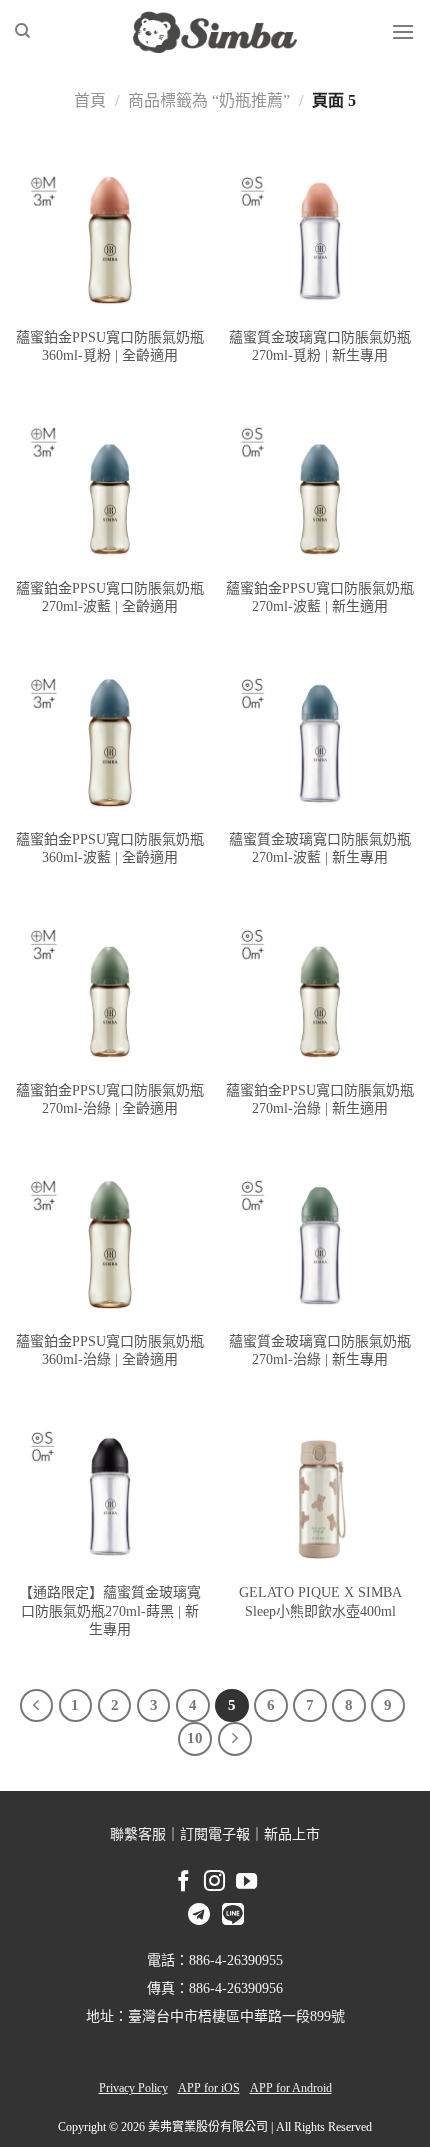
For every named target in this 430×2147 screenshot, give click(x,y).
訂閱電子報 (215, 1834)
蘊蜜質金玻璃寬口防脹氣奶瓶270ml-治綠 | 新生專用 (320, 1350)
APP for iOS (209, 2088)
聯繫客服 (138, 1834)
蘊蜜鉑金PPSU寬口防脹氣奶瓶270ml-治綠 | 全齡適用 (110, 1099)
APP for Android (291, 2088)
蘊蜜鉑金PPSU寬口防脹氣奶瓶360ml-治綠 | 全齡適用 (110, 1350)
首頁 (90, 100)
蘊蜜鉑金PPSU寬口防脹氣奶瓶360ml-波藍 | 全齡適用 (110, 848)
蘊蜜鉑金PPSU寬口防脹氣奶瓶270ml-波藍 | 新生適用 (320, 597)
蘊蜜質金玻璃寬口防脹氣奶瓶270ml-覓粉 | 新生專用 (320, 346)
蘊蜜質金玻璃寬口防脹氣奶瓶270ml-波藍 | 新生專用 (320, 848)
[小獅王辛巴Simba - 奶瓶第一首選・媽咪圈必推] (215, 32)
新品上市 (292, 1834)
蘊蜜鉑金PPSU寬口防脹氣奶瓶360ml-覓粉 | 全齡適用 (110, 346)
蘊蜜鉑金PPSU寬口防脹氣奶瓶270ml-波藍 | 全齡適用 (110, 597)
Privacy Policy (133, 2088)
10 (195, 1738)
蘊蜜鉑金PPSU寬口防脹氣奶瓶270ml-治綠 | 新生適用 (320, 1099)
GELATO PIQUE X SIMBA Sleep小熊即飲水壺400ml (320, 1601)
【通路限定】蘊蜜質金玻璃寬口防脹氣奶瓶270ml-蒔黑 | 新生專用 (110, 1610)
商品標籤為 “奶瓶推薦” (209, 100)
